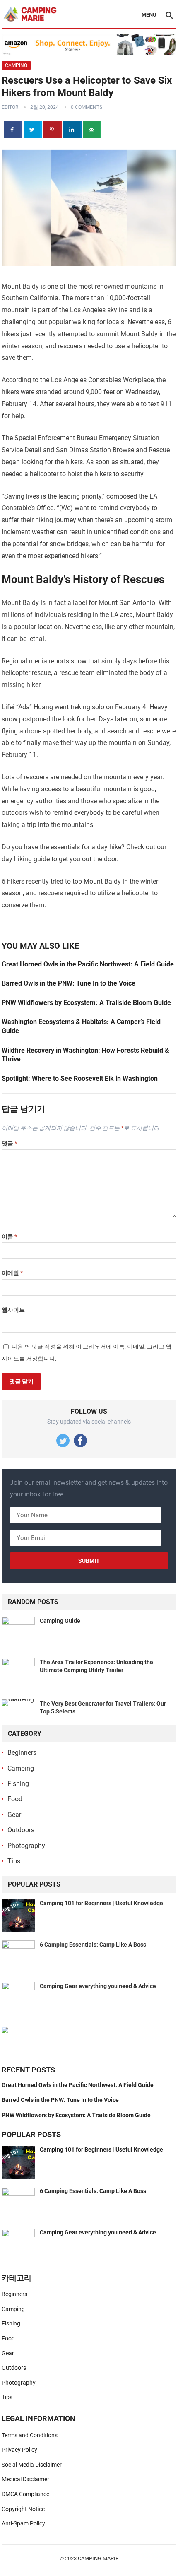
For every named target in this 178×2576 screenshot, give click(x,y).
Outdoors (21, 1830)
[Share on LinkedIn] (72, 130)
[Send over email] (92, 130)
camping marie (98, 2558)
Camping (16, 65)
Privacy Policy (19, 2450)
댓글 (9, 1143)
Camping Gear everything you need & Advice (98, 1986)
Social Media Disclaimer (32, 2465)
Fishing (18, 1784)
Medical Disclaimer (25, 2479)
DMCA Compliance (25, 2494)
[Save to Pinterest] (53, 130)
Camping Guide (60, 1621)
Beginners (22, 1753)
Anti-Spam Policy (23, 2523)
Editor (10, 107)
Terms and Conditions (30, 2435)
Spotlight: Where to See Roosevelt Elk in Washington (80, 1078)
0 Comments (87, 107)
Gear (14, 1815)
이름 (9, 1236)
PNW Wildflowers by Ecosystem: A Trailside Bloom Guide (86, 1003)
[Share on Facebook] (13, 130)
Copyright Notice (23, 2509)
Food (15, 1799)
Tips (14, 1861)
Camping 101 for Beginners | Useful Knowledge (101, 1903)
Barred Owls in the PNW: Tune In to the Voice (69, 983)
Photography (26, 1846)
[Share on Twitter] (33, 130)
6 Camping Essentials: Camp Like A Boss (93, 1945)
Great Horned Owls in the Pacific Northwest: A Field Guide (88, 964)
